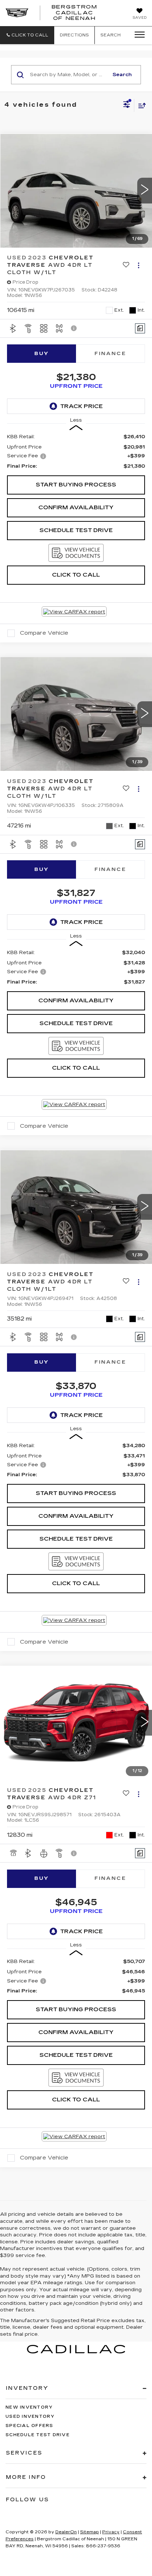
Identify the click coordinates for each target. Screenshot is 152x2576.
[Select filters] (127, 105)
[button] (27, 35)
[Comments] (140, 328)
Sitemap (89, 2532)
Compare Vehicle (44, 633)
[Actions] (139, 265)
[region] (76, 451)
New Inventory (29, 2407)
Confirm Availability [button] (76, 507)
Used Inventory (30, 2416)
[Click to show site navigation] (137, 35)
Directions (74, 35)
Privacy (111, 2532)
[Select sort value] (140, 105)
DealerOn (66, 2532)
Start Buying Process (76, 485)
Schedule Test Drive (76, 530)
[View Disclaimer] (75, 328)
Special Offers (30, 2426)
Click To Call (76, 575)
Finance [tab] (110, 354)
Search (122, 75)
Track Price (82, 406)
